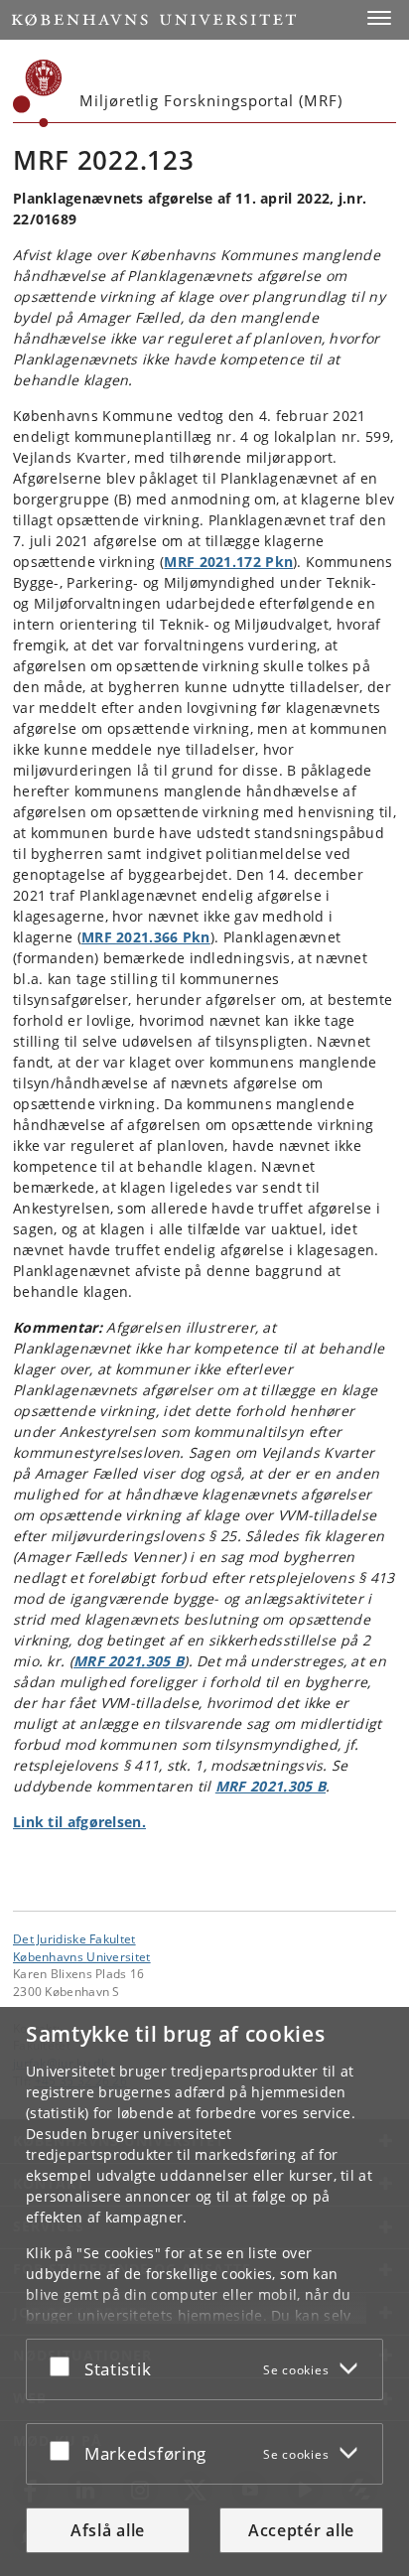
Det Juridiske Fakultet (74, 1938)
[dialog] (204, 2291)
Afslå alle (108, 2530)
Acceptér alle (301, 2530)
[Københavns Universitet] (38, 93)
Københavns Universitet (82, 1956)
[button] (379, 18)
